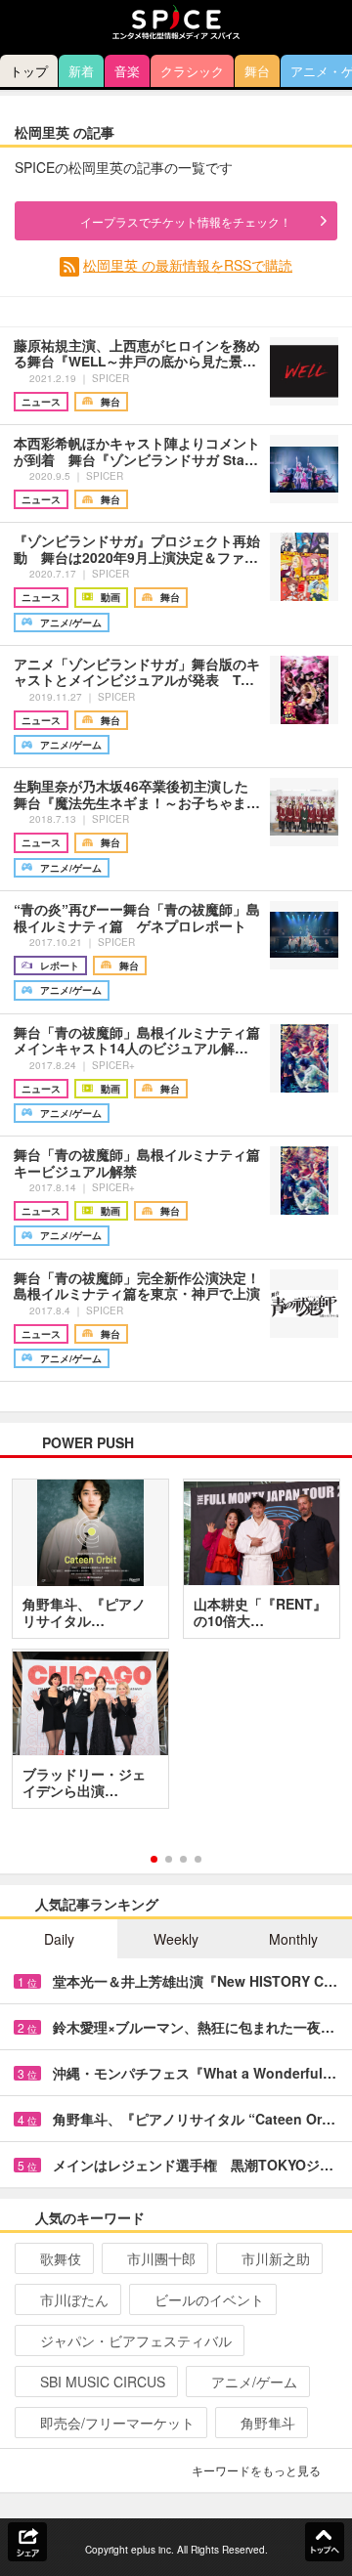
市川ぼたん (74, 2299)
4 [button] (198, 1859)
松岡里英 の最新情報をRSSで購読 (188, 265)
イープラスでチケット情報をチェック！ (186, 221)
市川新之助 (276, 2258)
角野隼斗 (268, 2423)
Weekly (176, 1939)
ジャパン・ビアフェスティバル (136, 2340)
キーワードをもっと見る (256, 2470)
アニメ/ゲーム (254, 2382)
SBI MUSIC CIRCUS (103, 2382)
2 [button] (169, 1859)
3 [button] (183, 1859)
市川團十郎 (161, 2258)
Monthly (293, 1939)
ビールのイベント (209, 2299)
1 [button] (154, 1859)
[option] (176, 1651)
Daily (59, 1939)
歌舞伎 (61, 2258)
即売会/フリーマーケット (117, 2423)
